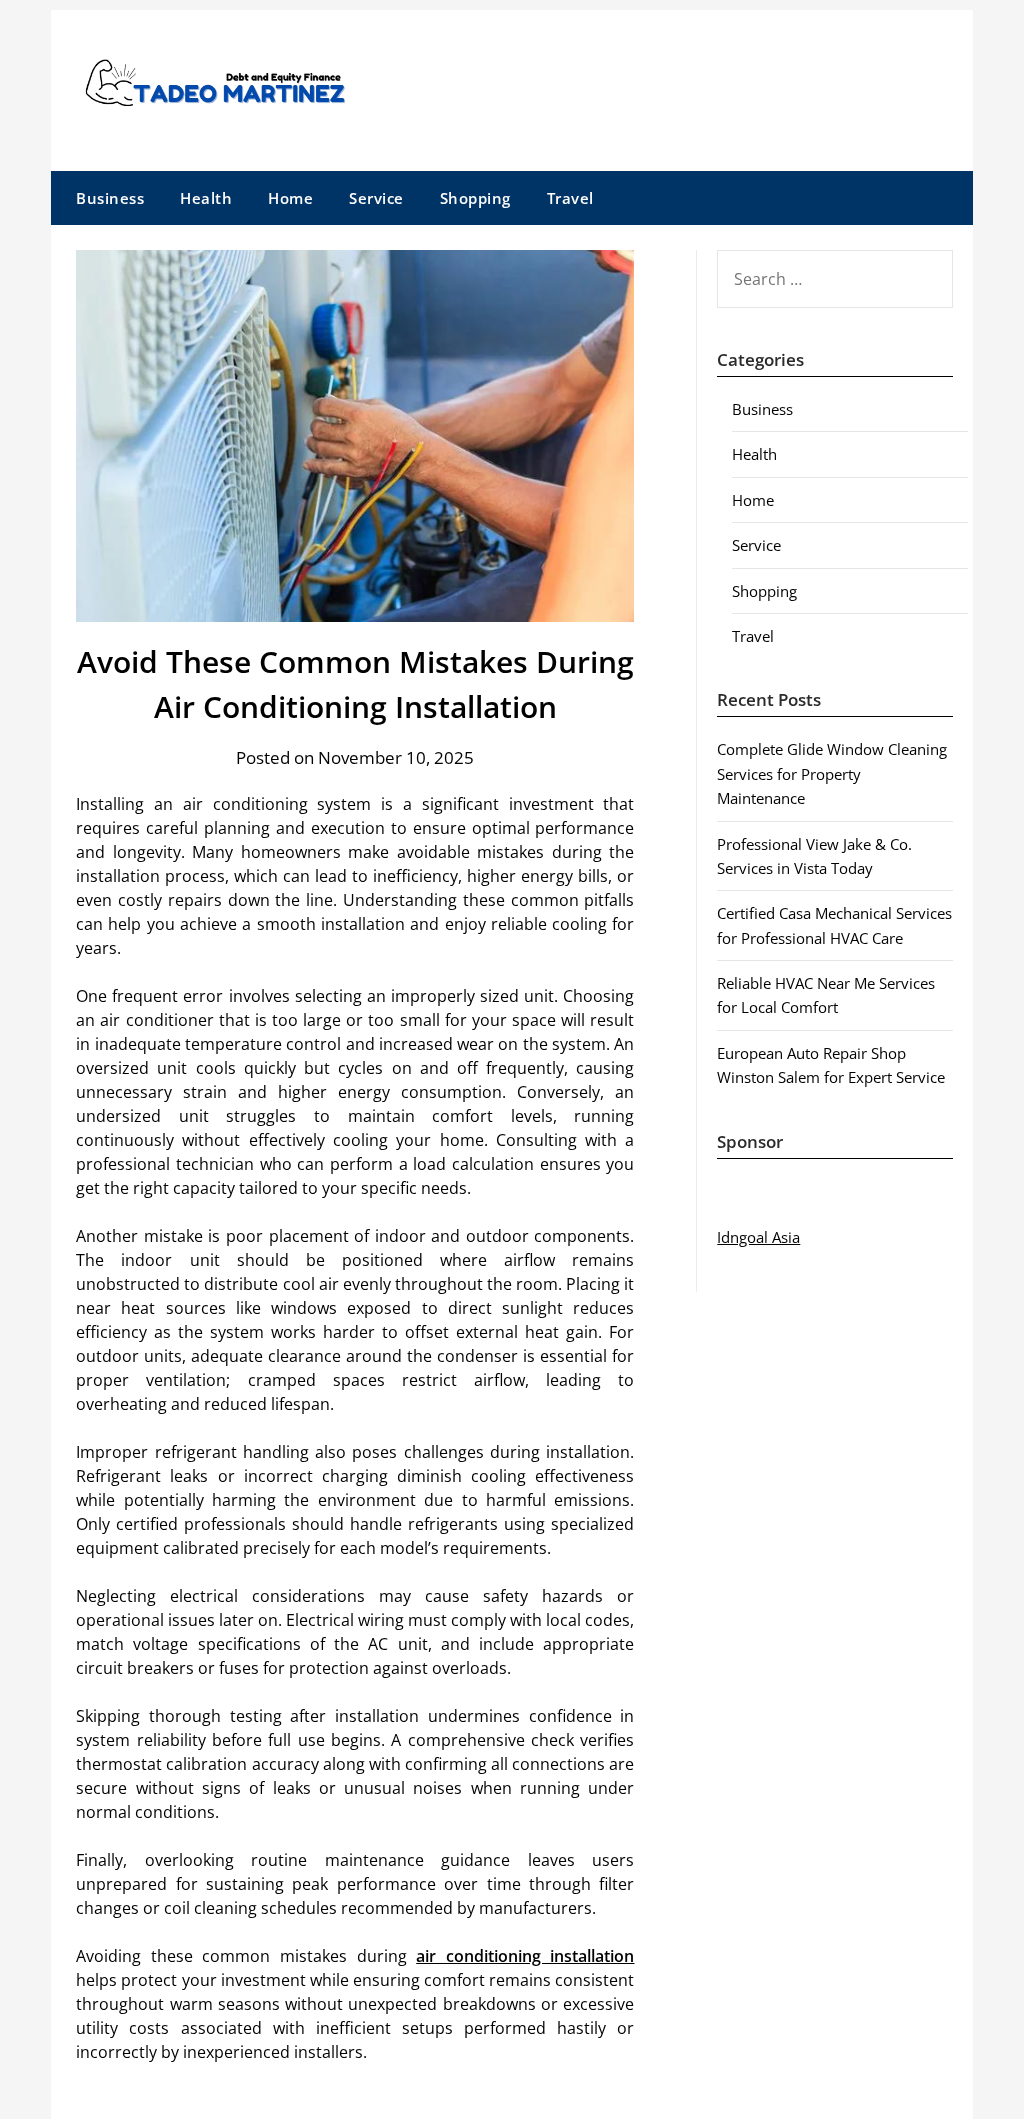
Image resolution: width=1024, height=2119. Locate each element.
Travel (570, 198)
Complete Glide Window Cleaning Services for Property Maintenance (832, 773)
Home (290, 198)
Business (110, 198)
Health (206, 198)
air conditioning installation (525, 1956)
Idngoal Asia (758, 1237)
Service (376, 198)
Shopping (475, 198)
